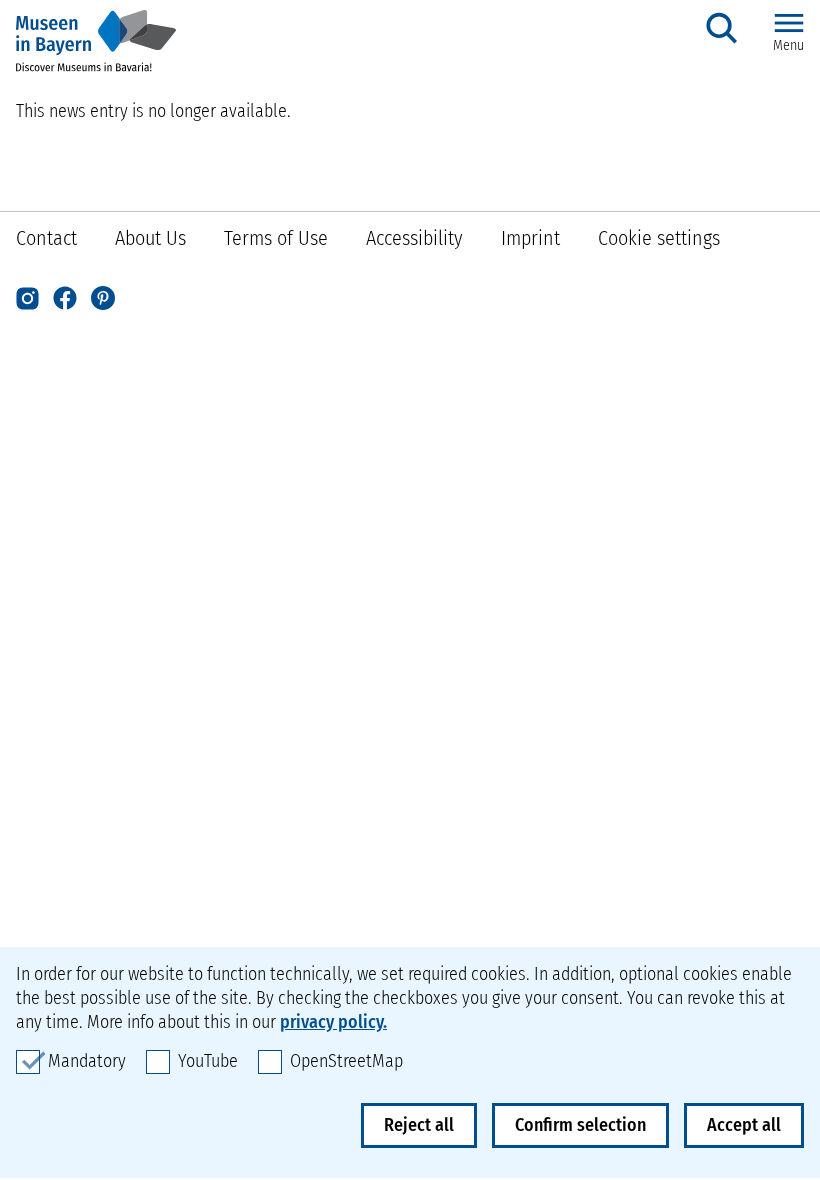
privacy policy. (333, 1022)
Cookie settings (659, 238)
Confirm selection (580, 1125)
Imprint (530, 238)
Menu (788, 45)
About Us (150, 238)
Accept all (744, 1125)
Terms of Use (276, 238)
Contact (46, 238)
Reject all (419, 1125)
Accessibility (414, 238)
